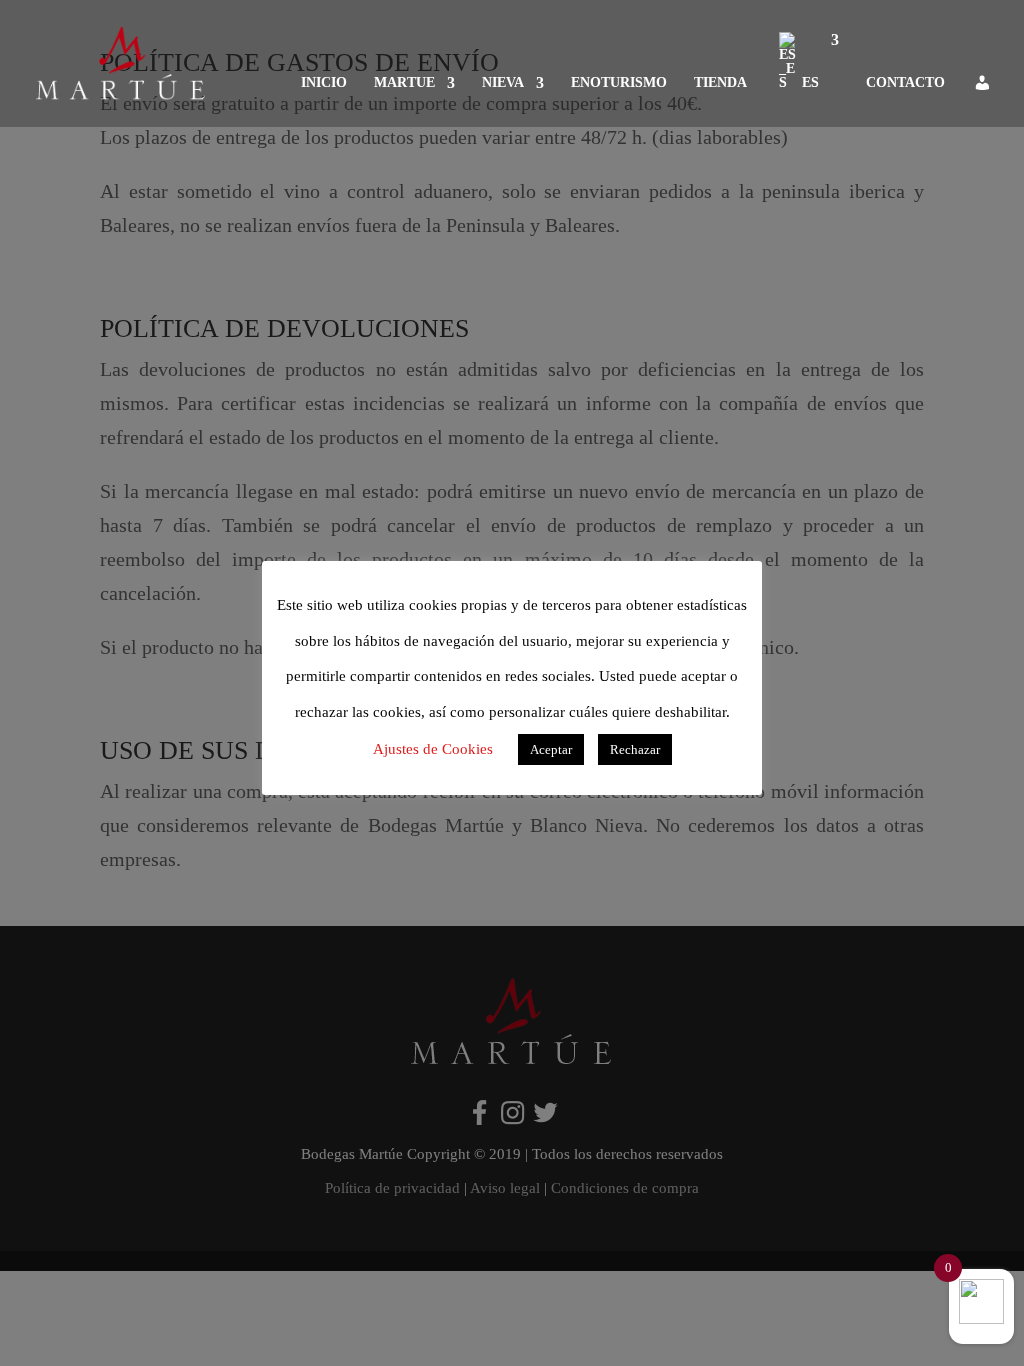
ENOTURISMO (619, 83)
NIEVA (503, 83)
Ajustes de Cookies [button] (433, 749)
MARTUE (404, 83)
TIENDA (720, 83)
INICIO (324, 83)
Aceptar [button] (551, 749)
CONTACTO (905, 83)
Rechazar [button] (635, 749)
